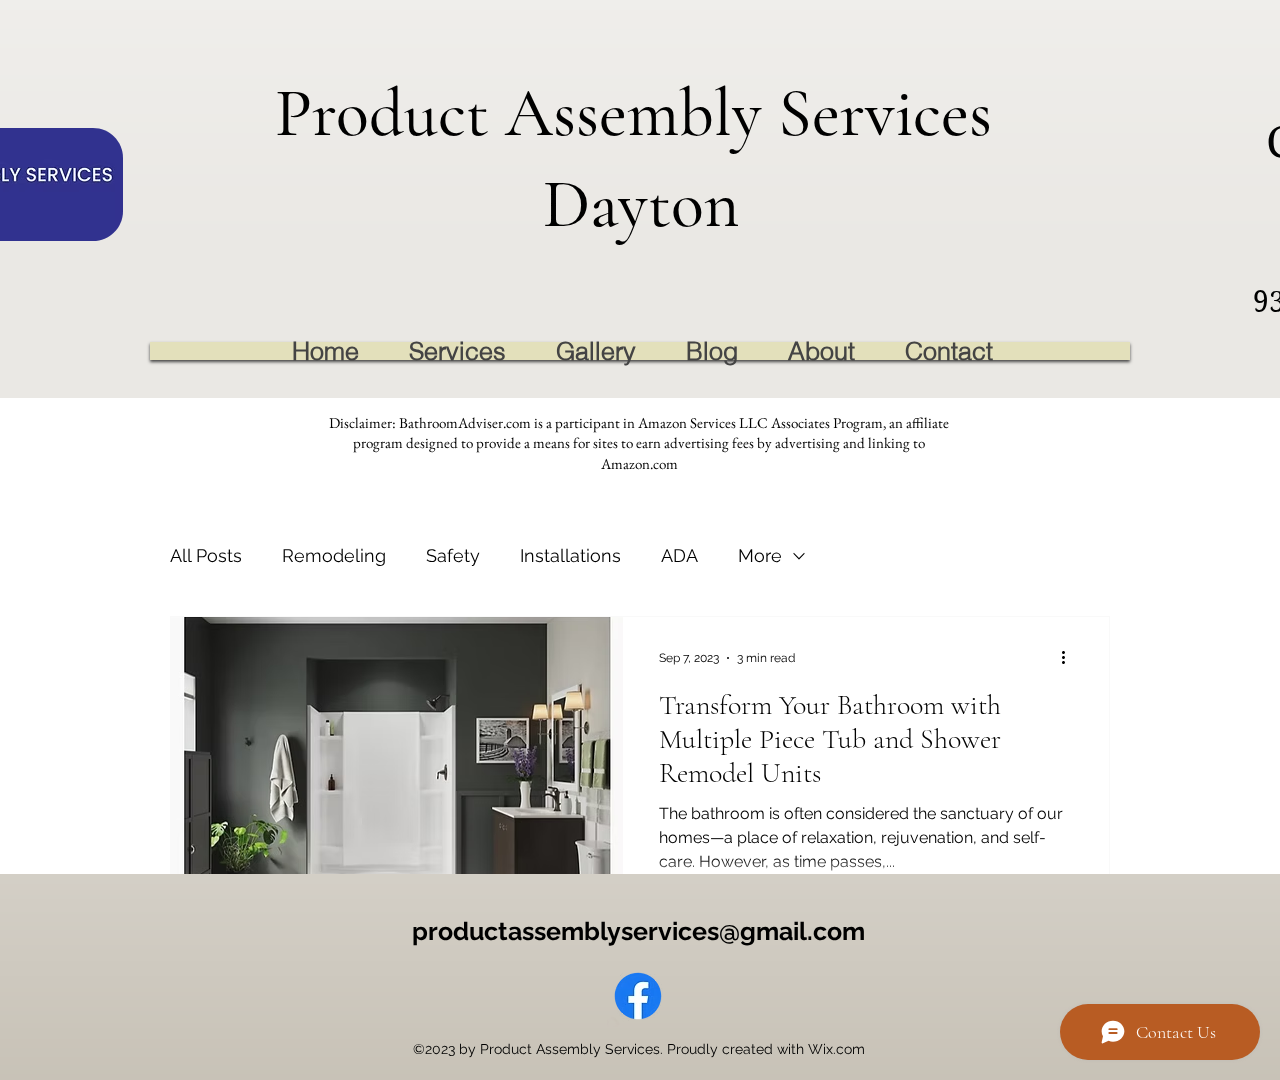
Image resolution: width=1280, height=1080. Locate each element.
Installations (570, 555)
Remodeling (334, 555)
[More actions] (1070, 658)
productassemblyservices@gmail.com (638, 931)
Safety (453, 555)
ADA (679, 555)
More (760, 555)
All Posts (206, 555)
